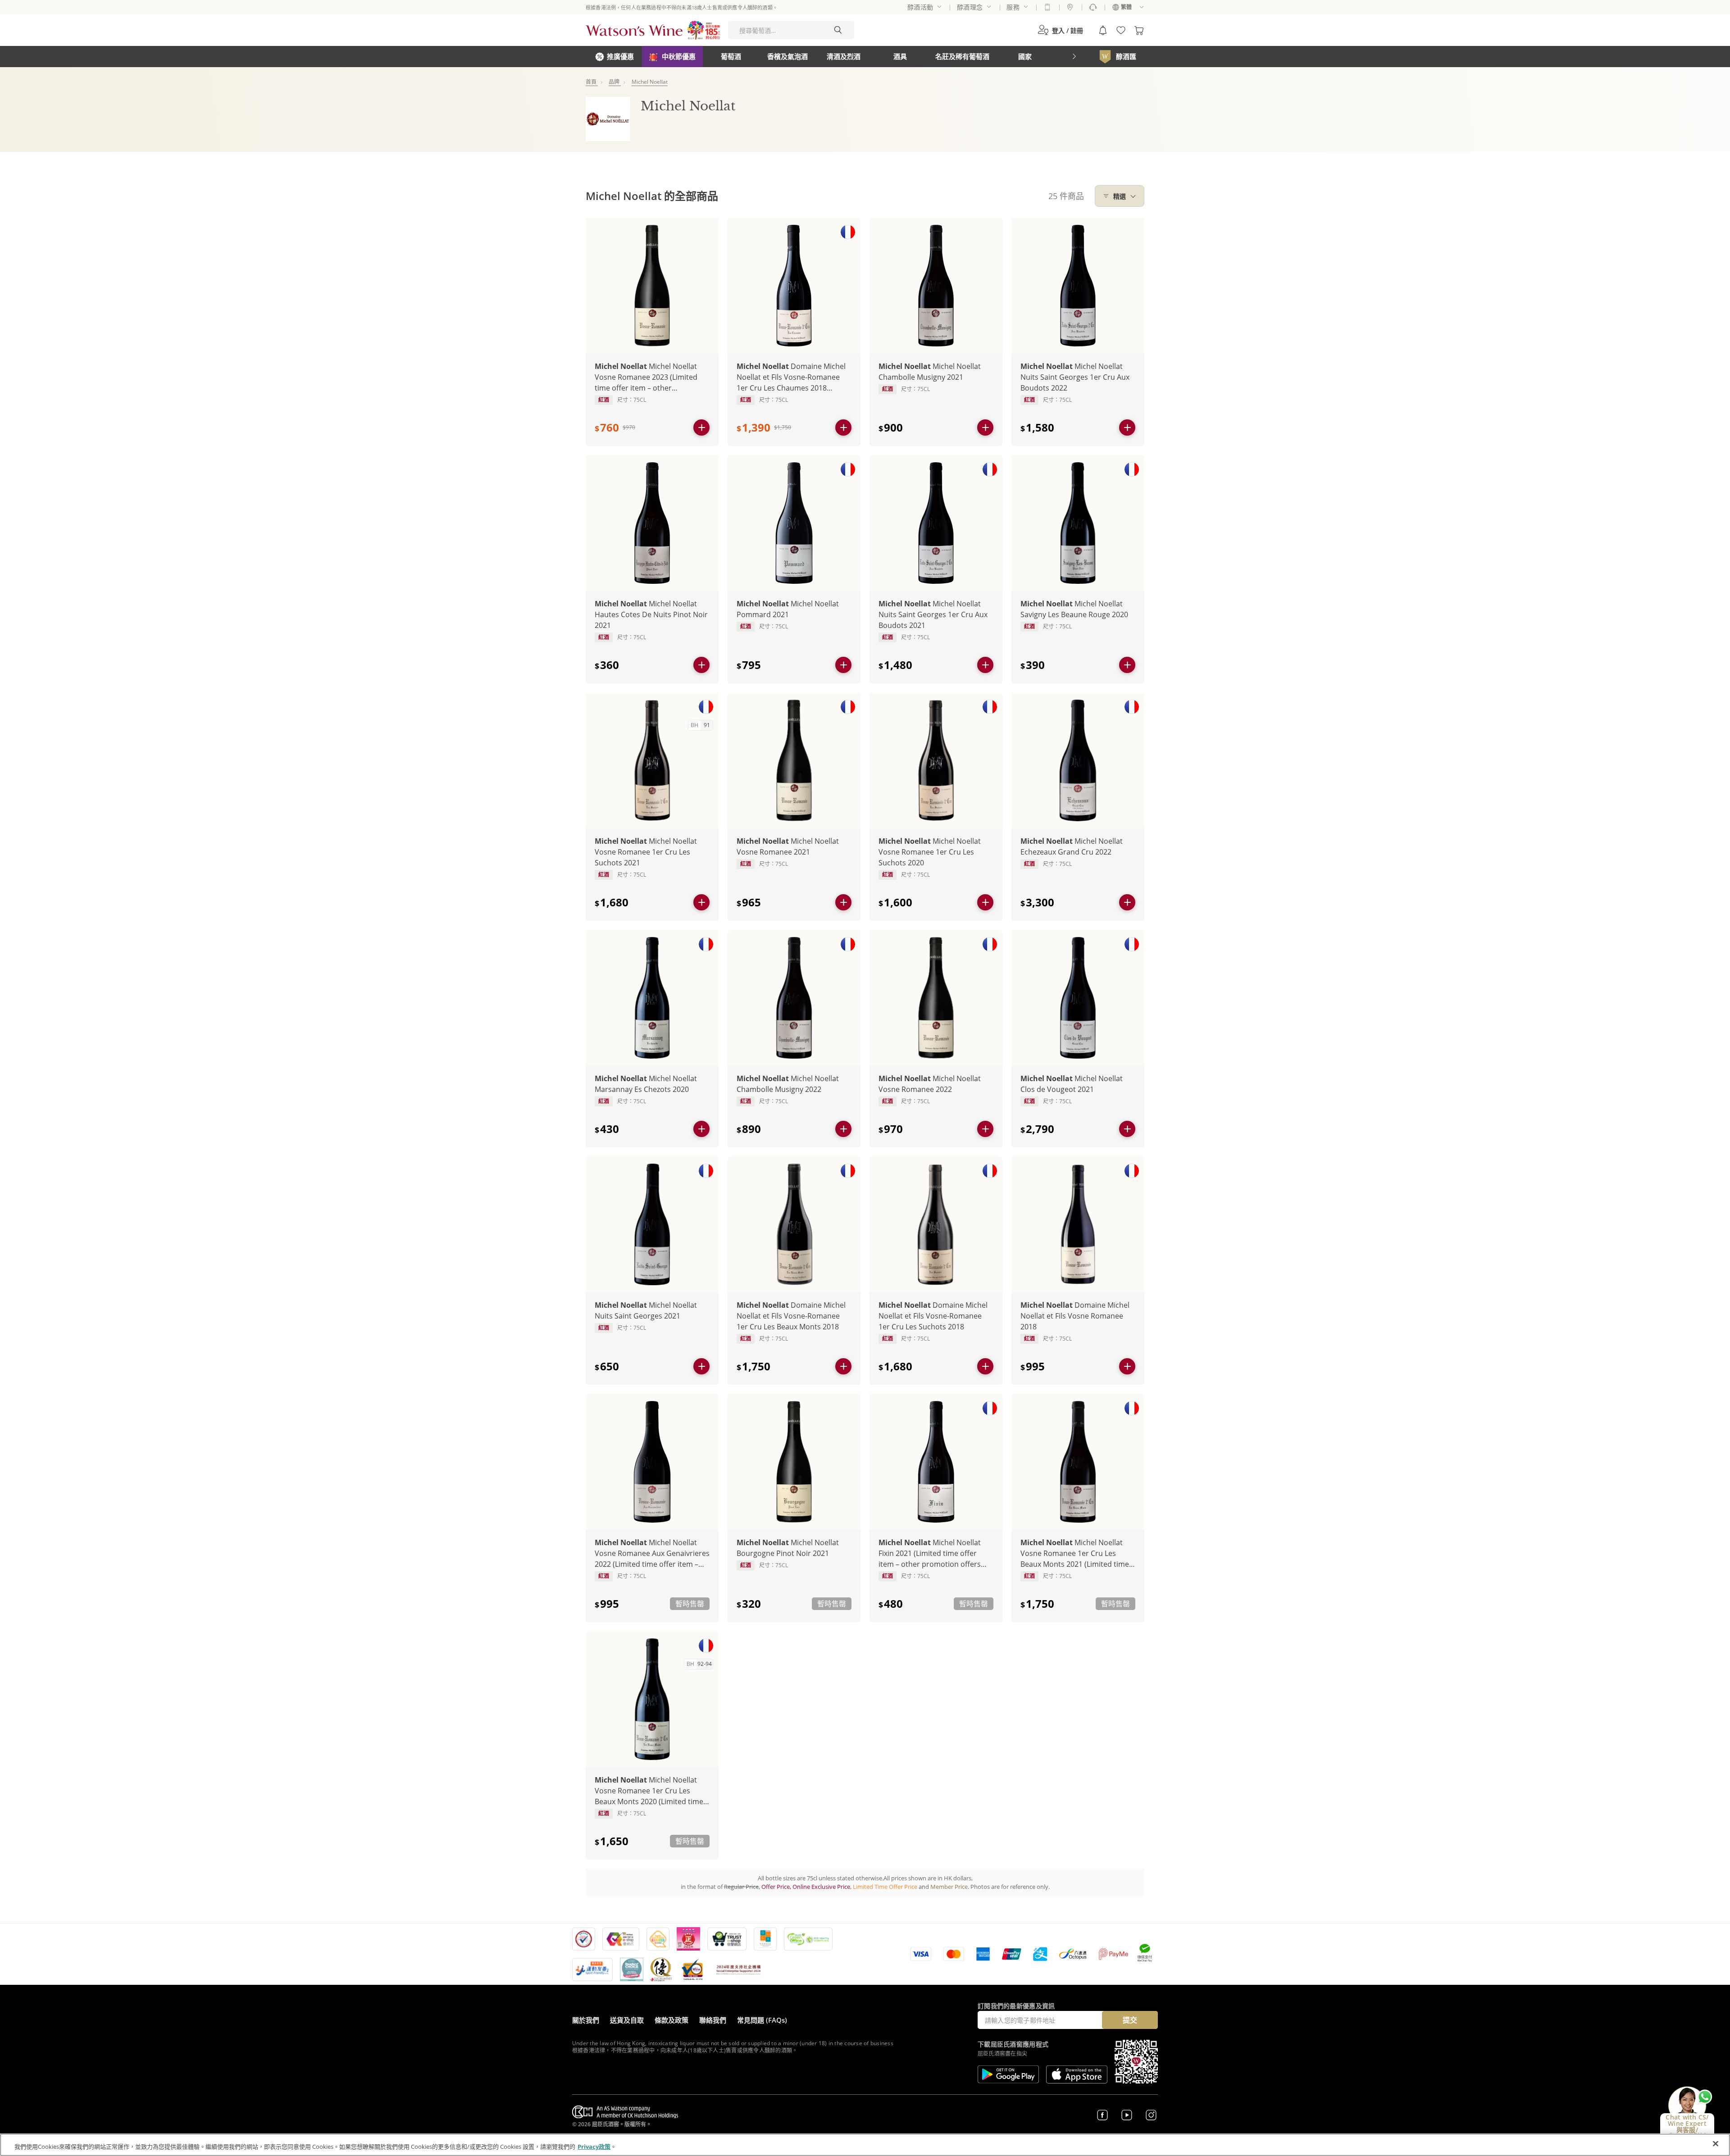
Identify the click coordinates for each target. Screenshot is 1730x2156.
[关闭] (1716, 2144)
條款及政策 (672, 2020)
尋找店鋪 (1070, 7)
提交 (1130, 2020)
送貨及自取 (627, 2020)
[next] (1074, 57)
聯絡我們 (713, 2020)
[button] (1060, 30)
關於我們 (586, 2020)
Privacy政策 (594, 2147)
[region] (865, 2145)
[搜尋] (838, 30)
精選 (1120, 196)
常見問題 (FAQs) (762, 2020)
